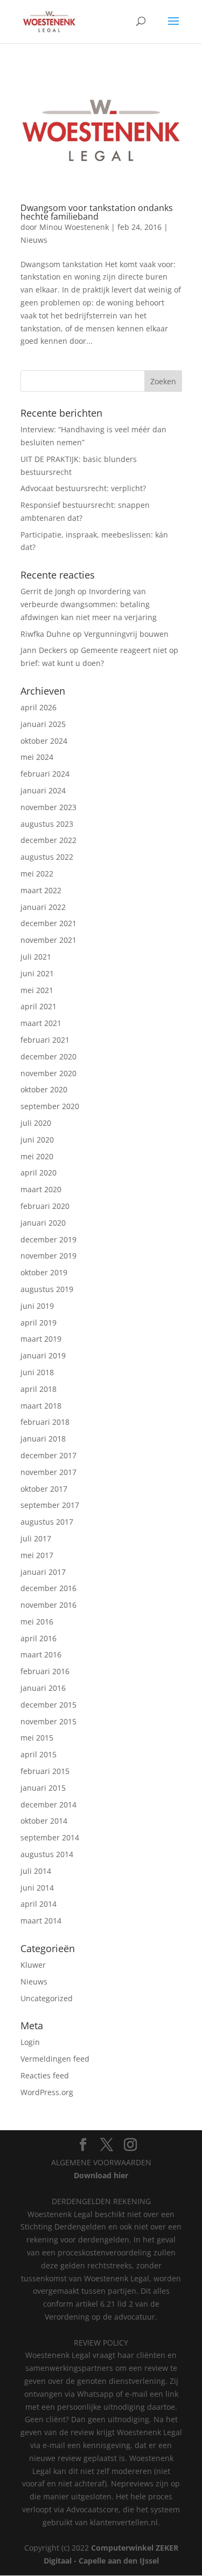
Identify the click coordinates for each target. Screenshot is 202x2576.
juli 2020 (36, 1123)
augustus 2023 (47, 824)
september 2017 (50, 1505)
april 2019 (39, 1323)
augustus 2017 (47, 1522)
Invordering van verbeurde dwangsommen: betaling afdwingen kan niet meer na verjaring (89, 604)
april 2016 (39, 1638)
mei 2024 (37, 757)
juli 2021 (36, 957)
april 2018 (39, 1389)
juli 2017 (36, 1538)
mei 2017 (37, 1555)
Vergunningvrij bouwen (126, 634)
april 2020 (39, 1173)
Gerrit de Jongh (48, 591)
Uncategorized (47, 1998)
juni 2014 (37, 1888)
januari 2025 (43, 724)
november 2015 (48, 1721)
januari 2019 (43, 1355)
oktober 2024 (44, 741)
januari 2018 (43, 1439)
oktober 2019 (44, 1272)
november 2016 (48, 1605)
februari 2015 (45, 1771)
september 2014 (50, 1837)
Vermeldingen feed (55, 2059)
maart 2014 (41, 1921)
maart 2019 (41, 1339)
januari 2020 (43, 1223)
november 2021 (48, 940)
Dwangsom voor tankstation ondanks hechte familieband (97, 212)
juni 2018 (37, 1372)
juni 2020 (37, 1140)
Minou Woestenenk (74, 227)
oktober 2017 (44, 1489)
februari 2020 (45, 1206)
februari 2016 (45, 1671)
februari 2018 (45, 1422)
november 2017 (48, 1472)
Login (30, 2042)
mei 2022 (37, 874)
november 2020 (48, 1073)
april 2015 (39, 1754)
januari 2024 (43, 790)
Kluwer (33, 1965)
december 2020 (48, 1056)
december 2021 (48, 923)
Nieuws (34, 240)
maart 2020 (41, 1189)
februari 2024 (45, 774)
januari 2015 (43, 1788)
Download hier (101, 2175)
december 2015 (48, 1705)
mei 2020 (37, 1156)
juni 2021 (37, 973)
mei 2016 (37, 1622)
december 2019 (48, 1239)
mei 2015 (37, 1738)
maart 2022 (41, 890)
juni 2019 (37, 1306)
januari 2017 (43, 1572)
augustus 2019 (47, 1289)
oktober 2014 (44, 1821)
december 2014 (48, 1804)
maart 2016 (41, 1654)
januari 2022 (43, 907)
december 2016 (48, 1588)
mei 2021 (37, 990)
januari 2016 (43, 1688)
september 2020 (50, 1106)
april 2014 (39, 1904)
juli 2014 (36, 1871)
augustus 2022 (47, 857)
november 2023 (48, 807)
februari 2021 (45, 1040)
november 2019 (48, 1256)
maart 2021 (41, 1023)
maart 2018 (41, 1406)
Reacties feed (45, 2075)
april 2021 (39, 1006)
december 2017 (48, 1455)
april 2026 (39, 707)
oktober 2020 (44, 1089)
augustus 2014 (47, 1854)
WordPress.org (47, 2092)
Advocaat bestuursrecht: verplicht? (83, 488)
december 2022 (48, 840)
